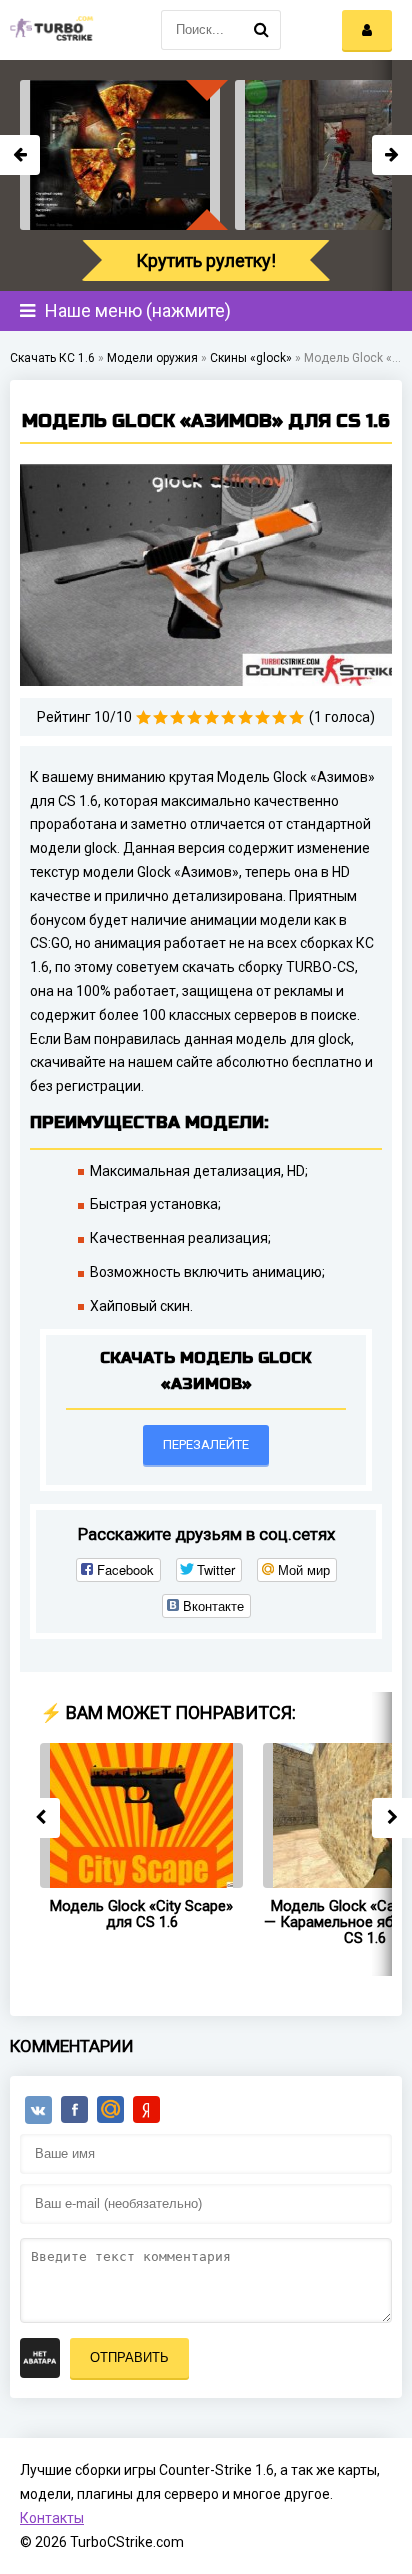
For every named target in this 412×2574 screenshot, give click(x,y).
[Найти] (261, 30)
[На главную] (50, 30)
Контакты (52, 2518)
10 (296, 717)
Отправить (129, 2357)
